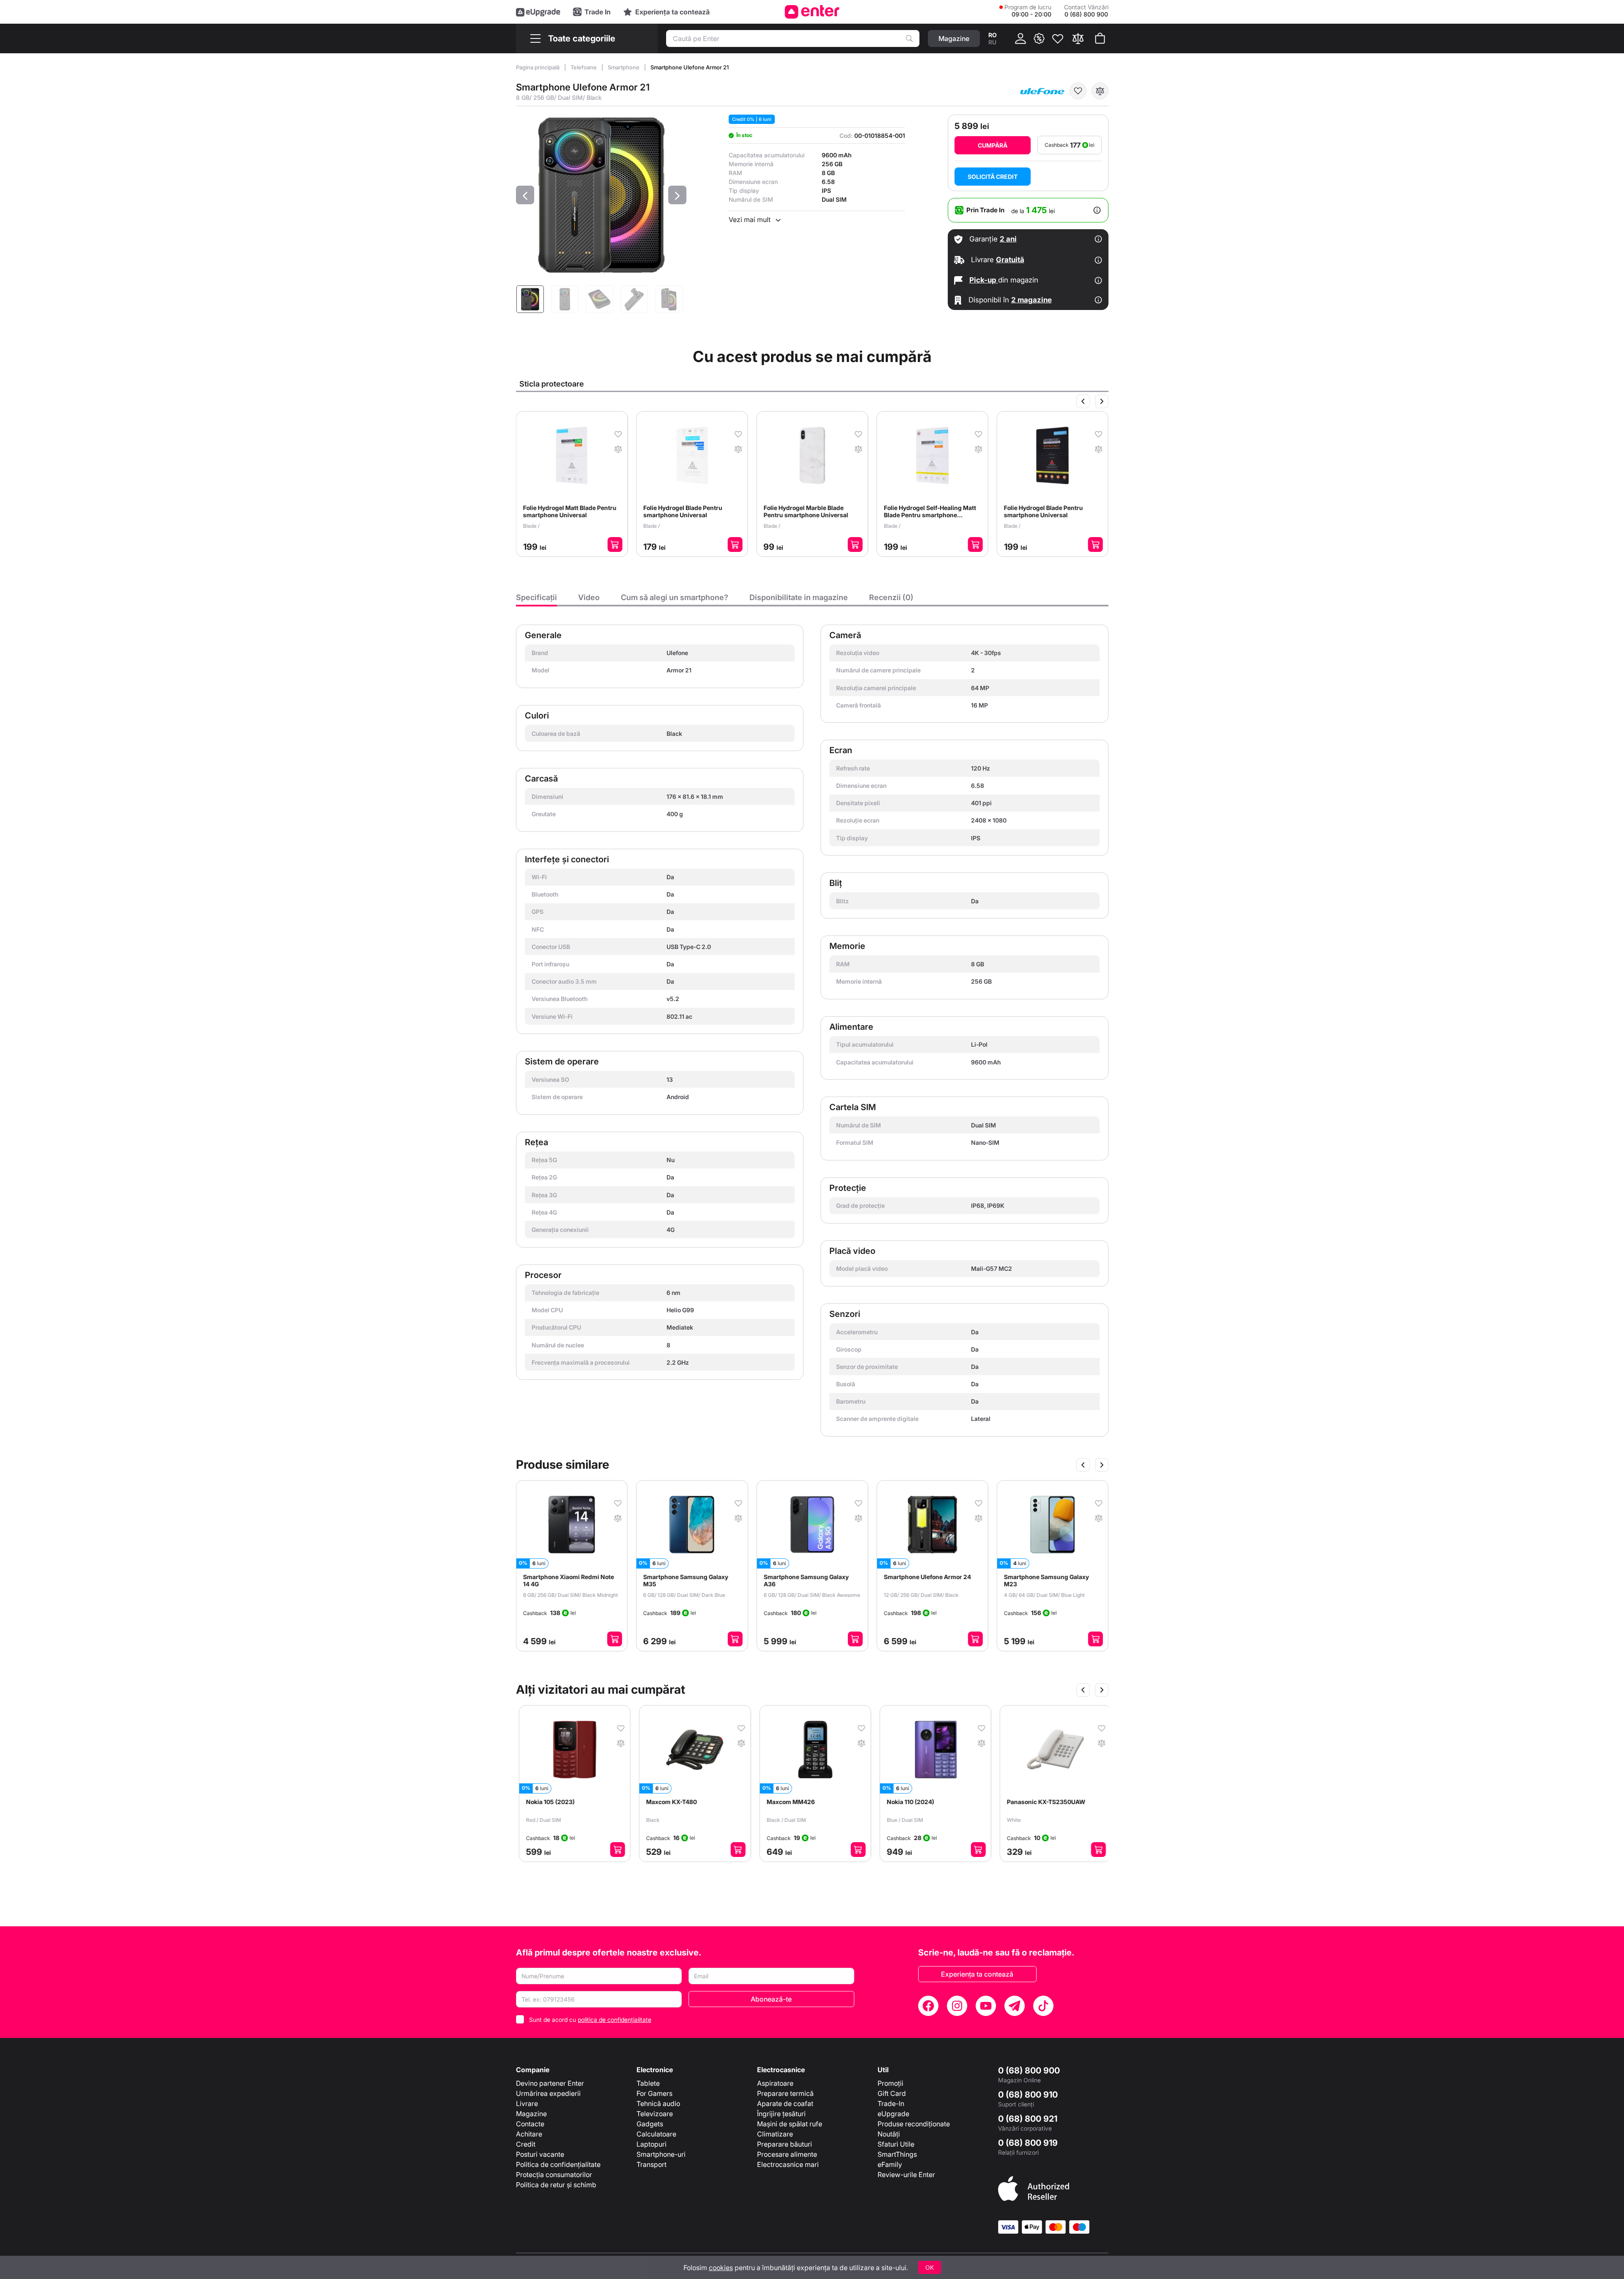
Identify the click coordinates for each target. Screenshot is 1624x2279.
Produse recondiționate (914, 2124)
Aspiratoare (775, 2083)
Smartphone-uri (661, 2154)
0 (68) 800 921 (1028, 2119)
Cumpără (993, 145)
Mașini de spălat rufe (790, 2124)
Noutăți (889, 2134)
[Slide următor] (1102, 401)
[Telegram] (1015, 2006)
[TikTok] (1043, 2006)
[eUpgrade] (538, 12)
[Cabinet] (1020, 38)
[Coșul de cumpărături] (1100, 38)
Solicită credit (993, 177)
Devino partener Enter (550, 2083)
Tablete (648, 2083)
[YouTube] (986, 2006)
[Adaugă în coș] (615, 544)
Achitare (529, 2134)
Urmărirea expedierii (548, 2093)
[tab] (536, 600)
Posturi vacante (540, 2154)
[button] (525, 195)
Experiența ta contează (977, 1974)
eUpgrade (893, 2114)
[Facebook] (928, 2006)
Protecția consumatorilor (554, 2175)
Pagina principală (538, 67)
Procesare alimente (787, 2154)
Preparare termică (785, 2093)
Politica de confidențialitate (558, 2164)
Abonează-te (771, 1999)
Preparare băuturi (785, 2144)
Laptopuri (652, 2144)
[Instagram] (957, 2006)
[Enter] (812, 12)
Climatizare (775, 2134)
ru (992, 42)
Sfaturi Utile (896, 2144)
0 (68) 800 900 (1029, 2071)
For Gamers (654, 2093)
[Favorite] (1058, 38)
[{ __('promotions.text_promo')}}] (1039, 38)
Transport (652, 2164)
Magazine (531, 2114)
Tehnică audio (658, 2103)
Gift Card (892, 2093)
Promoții (890, 2083)
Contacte (530, 2124)
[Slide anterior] (1083, 401)
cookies (721, 2268)
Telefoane (584, 67)
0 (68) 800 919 (1028, 2143)
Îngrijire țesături (781, 2114)
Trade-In (891, 2103)
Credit (526, 2144)
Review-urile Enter (906, 2175)
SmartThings (897, 2154)
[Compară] (1078, 38)
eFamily (890, 2164)
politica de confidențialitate (614, 2020)
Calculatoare (656, 2134)
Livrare (527, 2103)
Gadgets (650, 2124)
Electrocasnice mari (788, 2164)
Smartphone (624, 67)
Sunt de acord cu (590, 2020)
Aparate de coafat (785, 2103)
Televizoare (655, 2114)
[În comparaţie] (1100, 91)
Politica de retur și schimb (556, 2185)
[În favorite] (1078, 91)
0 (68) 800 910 (1028, 2095)
